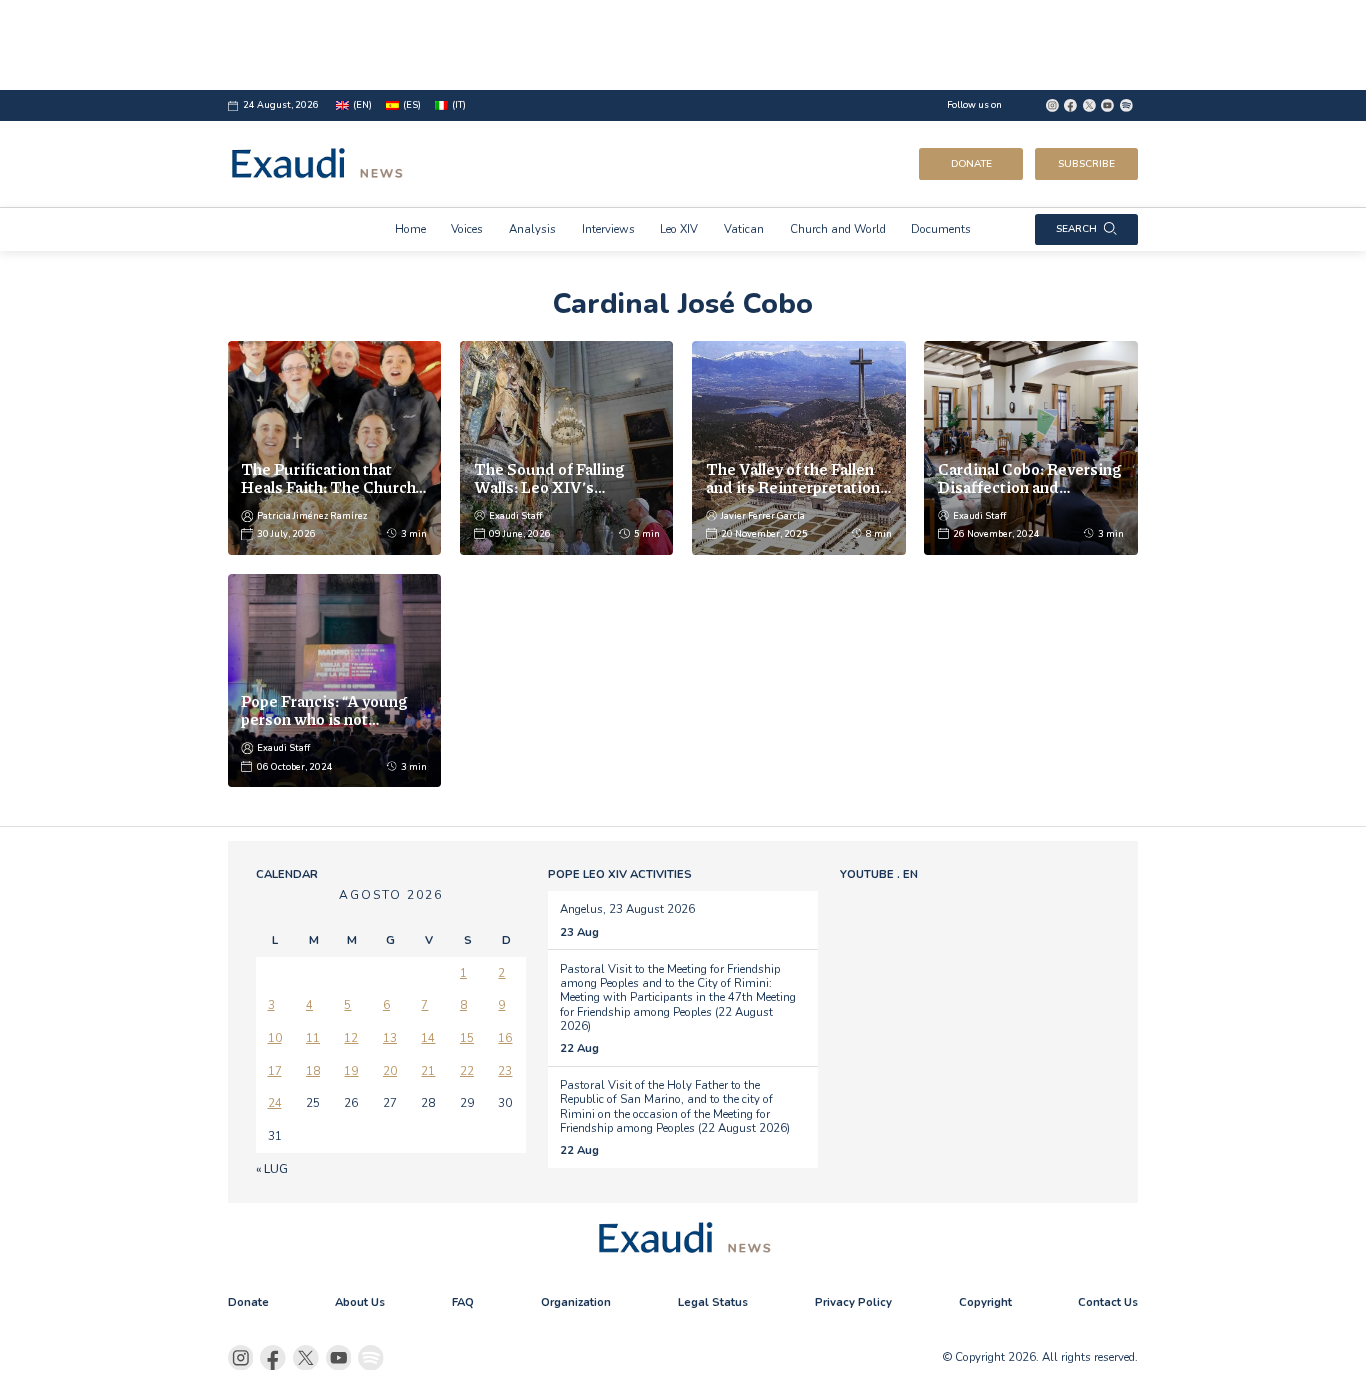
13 (390, 1038)
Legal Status (713, 1302)
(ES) (412, 105)
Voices (467, 229)
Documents (941, 229)
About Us (360, 1302)
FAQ (463, 1302)
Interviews (608, 229)
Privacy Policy (853, 1302)
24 (275, 1103)
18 (313, 1071)
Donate (971, 164)
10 (275, 1038)
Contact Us (1108, 1302)
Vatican (744, 229)
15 (467, 1038)
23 (505, 1071)
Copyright (985, 1302)
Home (410, 229)
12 (351, 1038)
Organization (576, 1302)
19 (351, 1071)
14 (428, 1038)
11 (313, 1038)
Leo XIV (679, 229)
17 (275, 1071)
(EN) (362, 105)
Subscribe (1086, 164)
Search (1076, 229)
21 (428, 1071)
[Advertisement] (683, 45)
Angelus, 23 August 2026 (627, 909)
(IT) (459, 105)
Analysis (532, 229)
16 (505, 1038)
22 (467, 1071)
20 (390, 1071)
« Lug (272, 1169)
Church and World (838, 229)
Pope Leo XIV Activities (620, 874)
